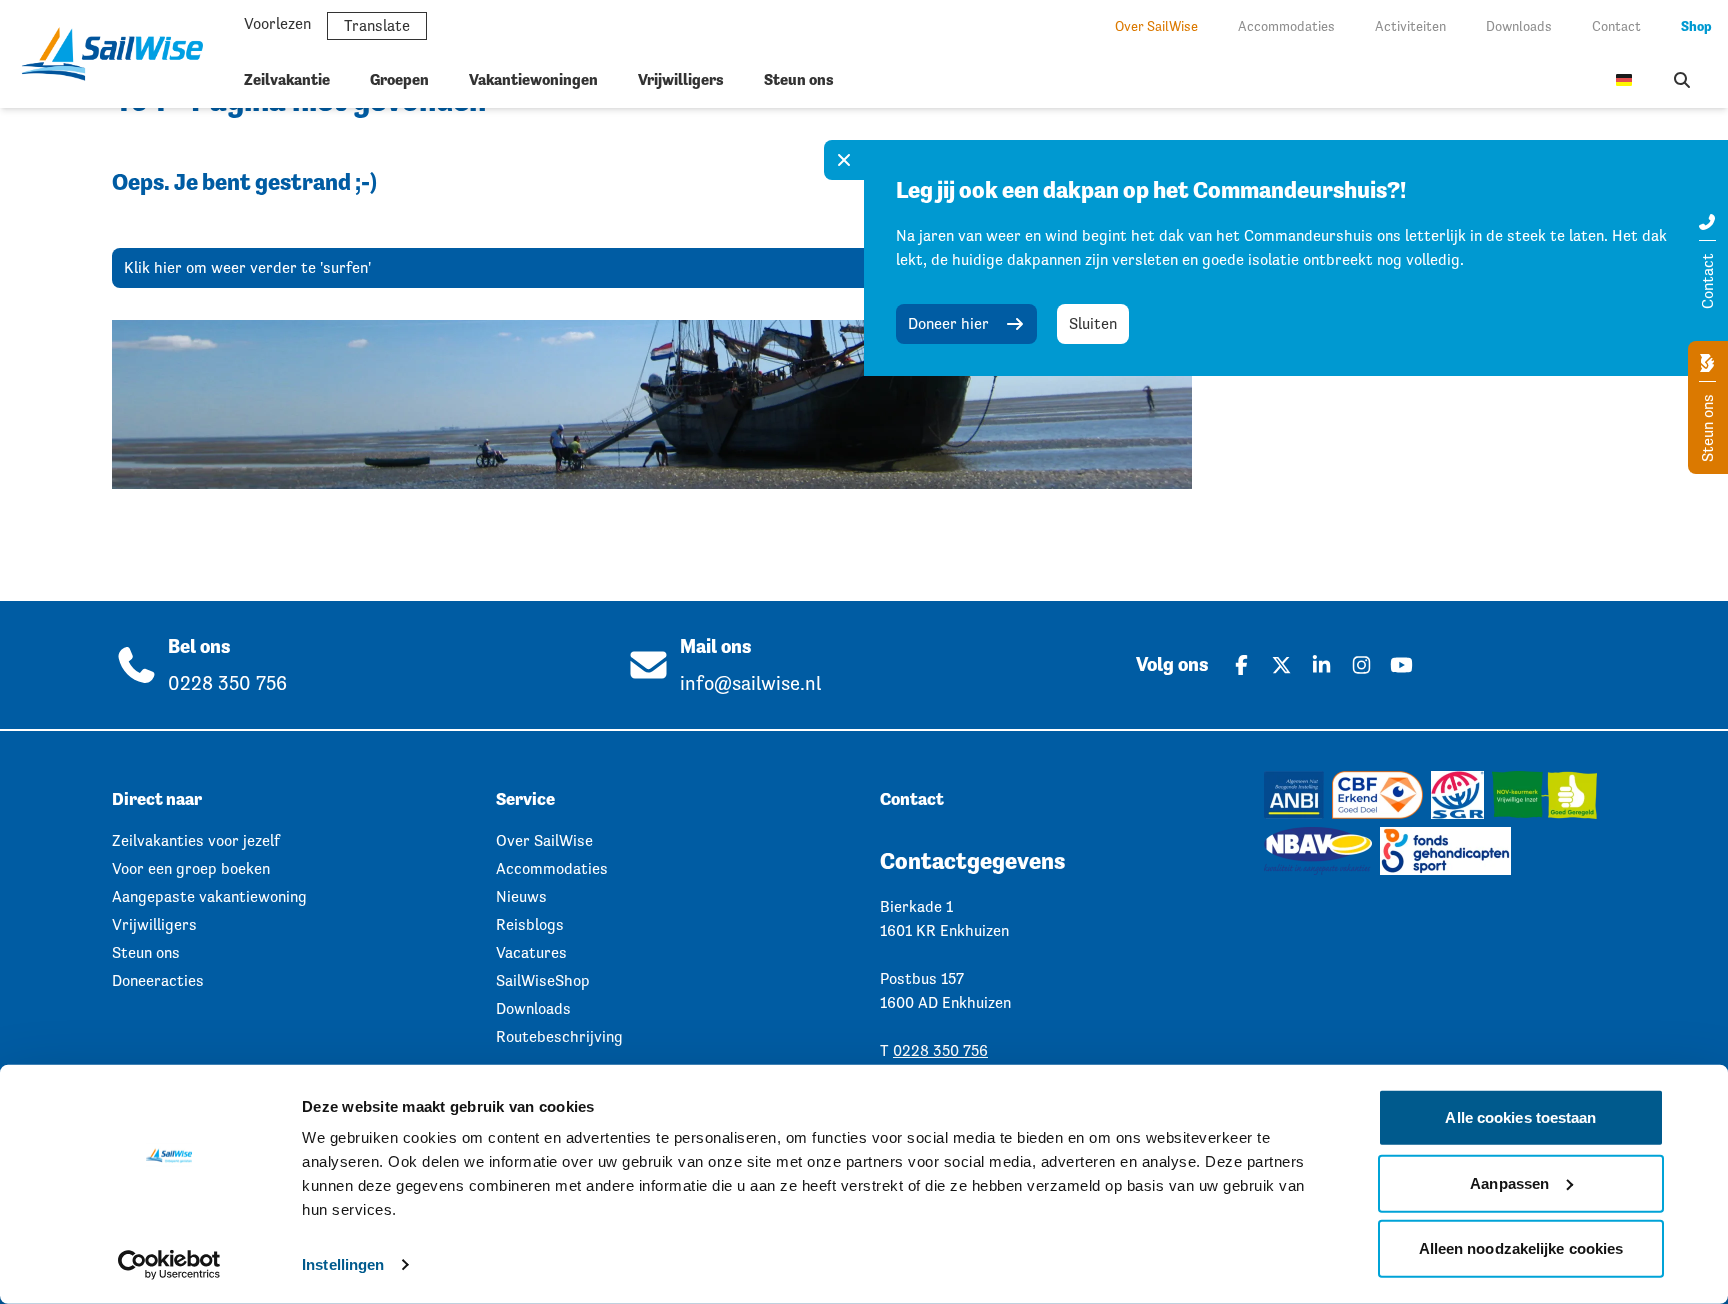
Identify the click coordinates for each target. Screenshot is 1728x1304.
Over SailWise (1156, 26)
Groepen (399, 79)
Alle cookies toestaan (1520, 1117)
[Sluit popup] (844, 160)
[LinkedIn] (1321, 665)
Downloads (1519, 26)
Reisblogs (530, 924)
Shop (1696, 26)
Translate (377, 25)
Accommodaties (1286, 26)
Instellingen (343, 1264)
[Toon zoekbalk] (1682, 80)
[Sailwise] (120, 54)
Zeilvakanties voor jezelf (196, 840)
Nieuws (521, 896)
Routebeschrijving (559, 1036)
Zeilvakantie (287, 79)
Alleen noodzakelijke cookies (1521, 1248)
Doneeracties (158, 980)
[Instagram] (1361, 665)
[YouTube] (1401, 665)
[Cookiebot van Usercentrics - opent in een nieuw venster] (169, 1265)
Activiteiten (1410, 26)
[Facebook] (1241, 665)
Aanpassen (1509, 1182)
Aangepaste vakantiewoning (209, 896)
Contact (1616, 26)
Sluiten (1093, 323)
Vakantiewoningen (533, 79)
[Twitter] (1281, 665)
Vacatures (531, 952)
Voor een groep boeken (191, 868)
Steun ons (799, 79)
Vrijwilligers (681, 79)
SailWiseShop (543, 980)
